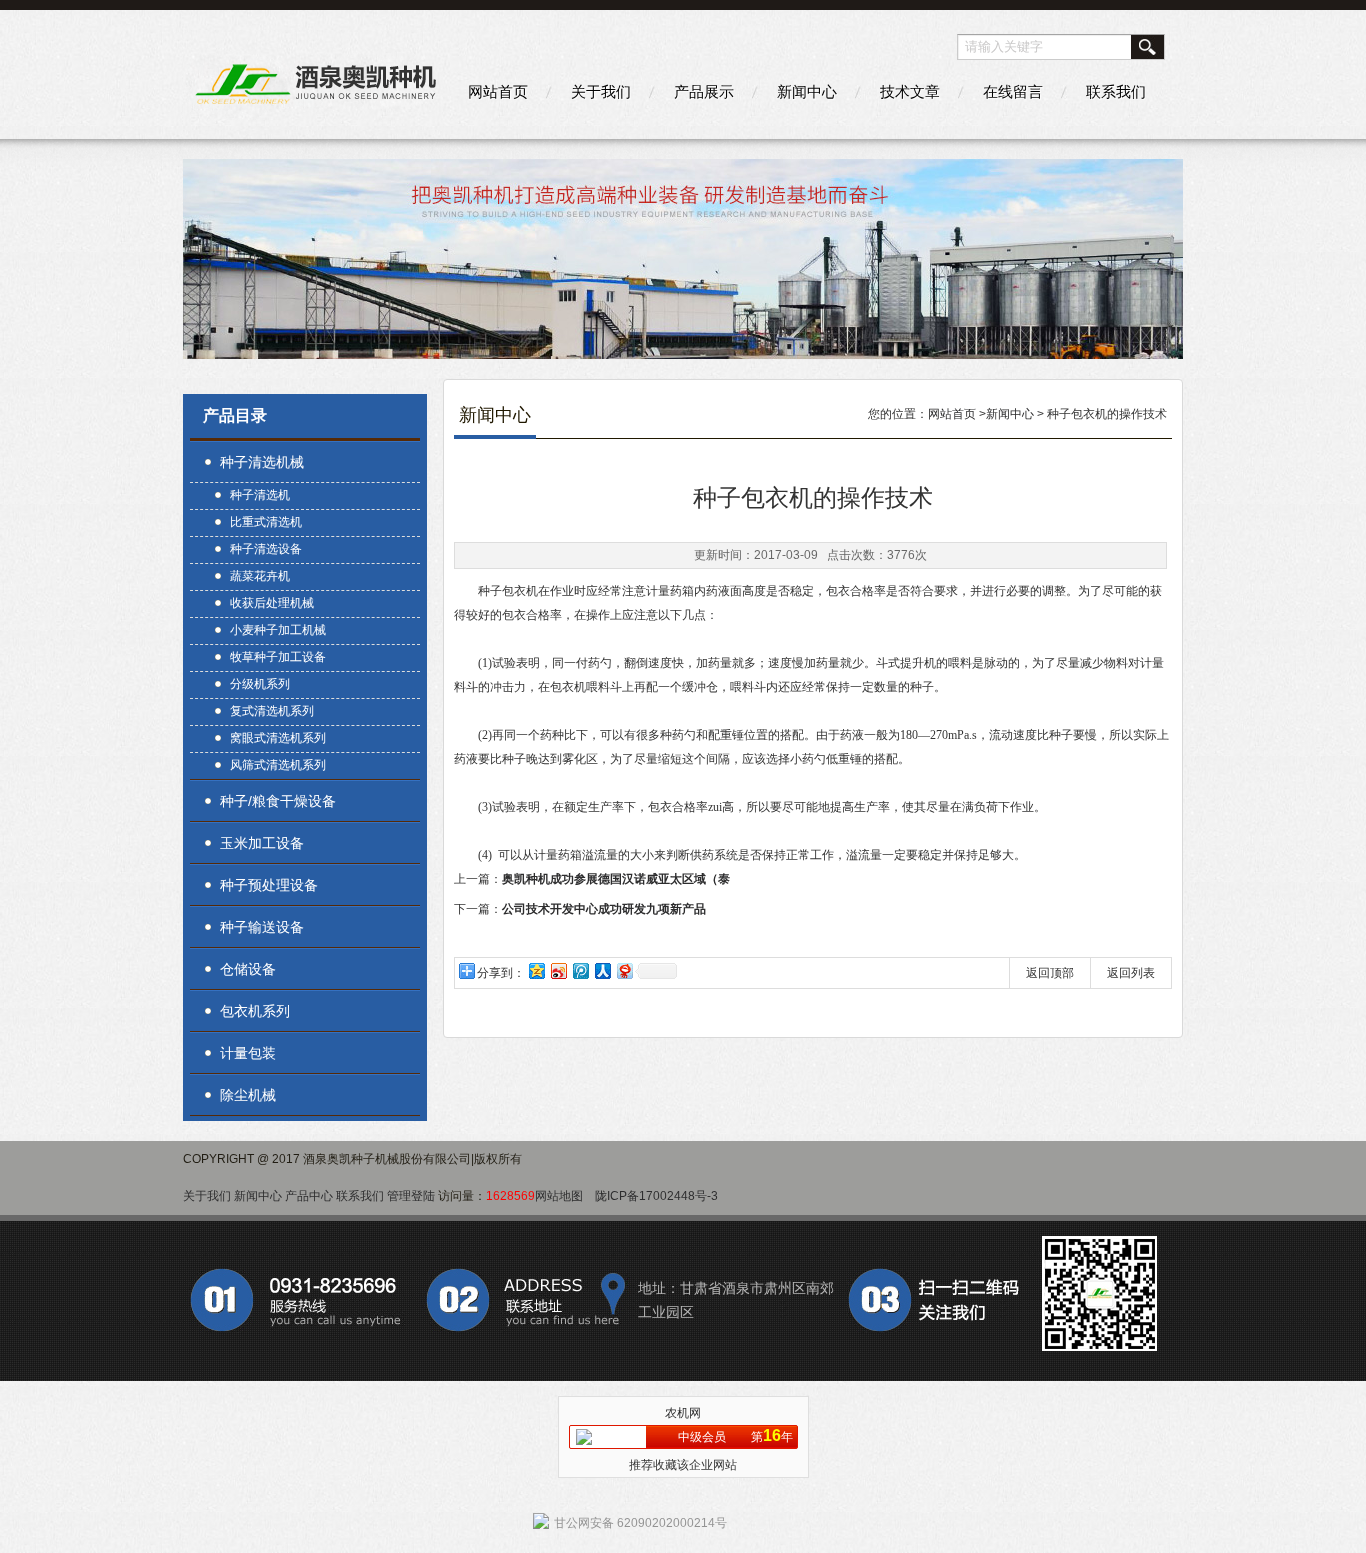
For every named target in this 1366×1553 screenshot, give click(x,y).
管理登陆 (411, 1196)
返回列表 (1131, 973)
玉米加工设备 (262, 843)
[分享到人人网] (602, 970)
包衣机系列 (255, 1011)
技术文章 (910, 91)
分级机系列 (260, 684)
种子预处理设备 (269, 885)
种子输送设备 (262, 927)
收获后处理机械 (272, 603)
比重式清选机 (266, 522)
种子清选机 (260, 495)
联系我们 (1116, 91)
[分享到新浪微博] (558, 970)
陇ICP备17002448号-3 (656, 1196)
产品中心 (309, 1196)
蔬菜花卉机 (260, 576)
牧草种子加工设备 (278, 657)
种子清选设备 (266, 549)
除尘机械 (248, 1095)
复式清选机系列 (272, 711)
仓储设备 (248, 969)
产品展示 (704, 91)
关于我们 (601, 91)
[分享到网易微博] (624, 970)
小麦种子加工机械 (278, 630)
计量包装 (248, 1053)
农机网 (683, 1413)
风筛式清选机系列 (278, 765)
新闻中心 (807, 91)
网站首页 (498, 91)
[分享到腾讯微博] (580, 970)
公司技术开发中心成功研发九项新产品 (604, 909)
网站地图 (559, 1196)
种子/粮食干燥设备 (278, 801)
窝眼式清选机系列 (278, 738)
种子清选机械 (262, 462)
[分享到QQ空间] (536, 970)
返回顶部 (1050, 973)
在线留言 (1013, 91)
